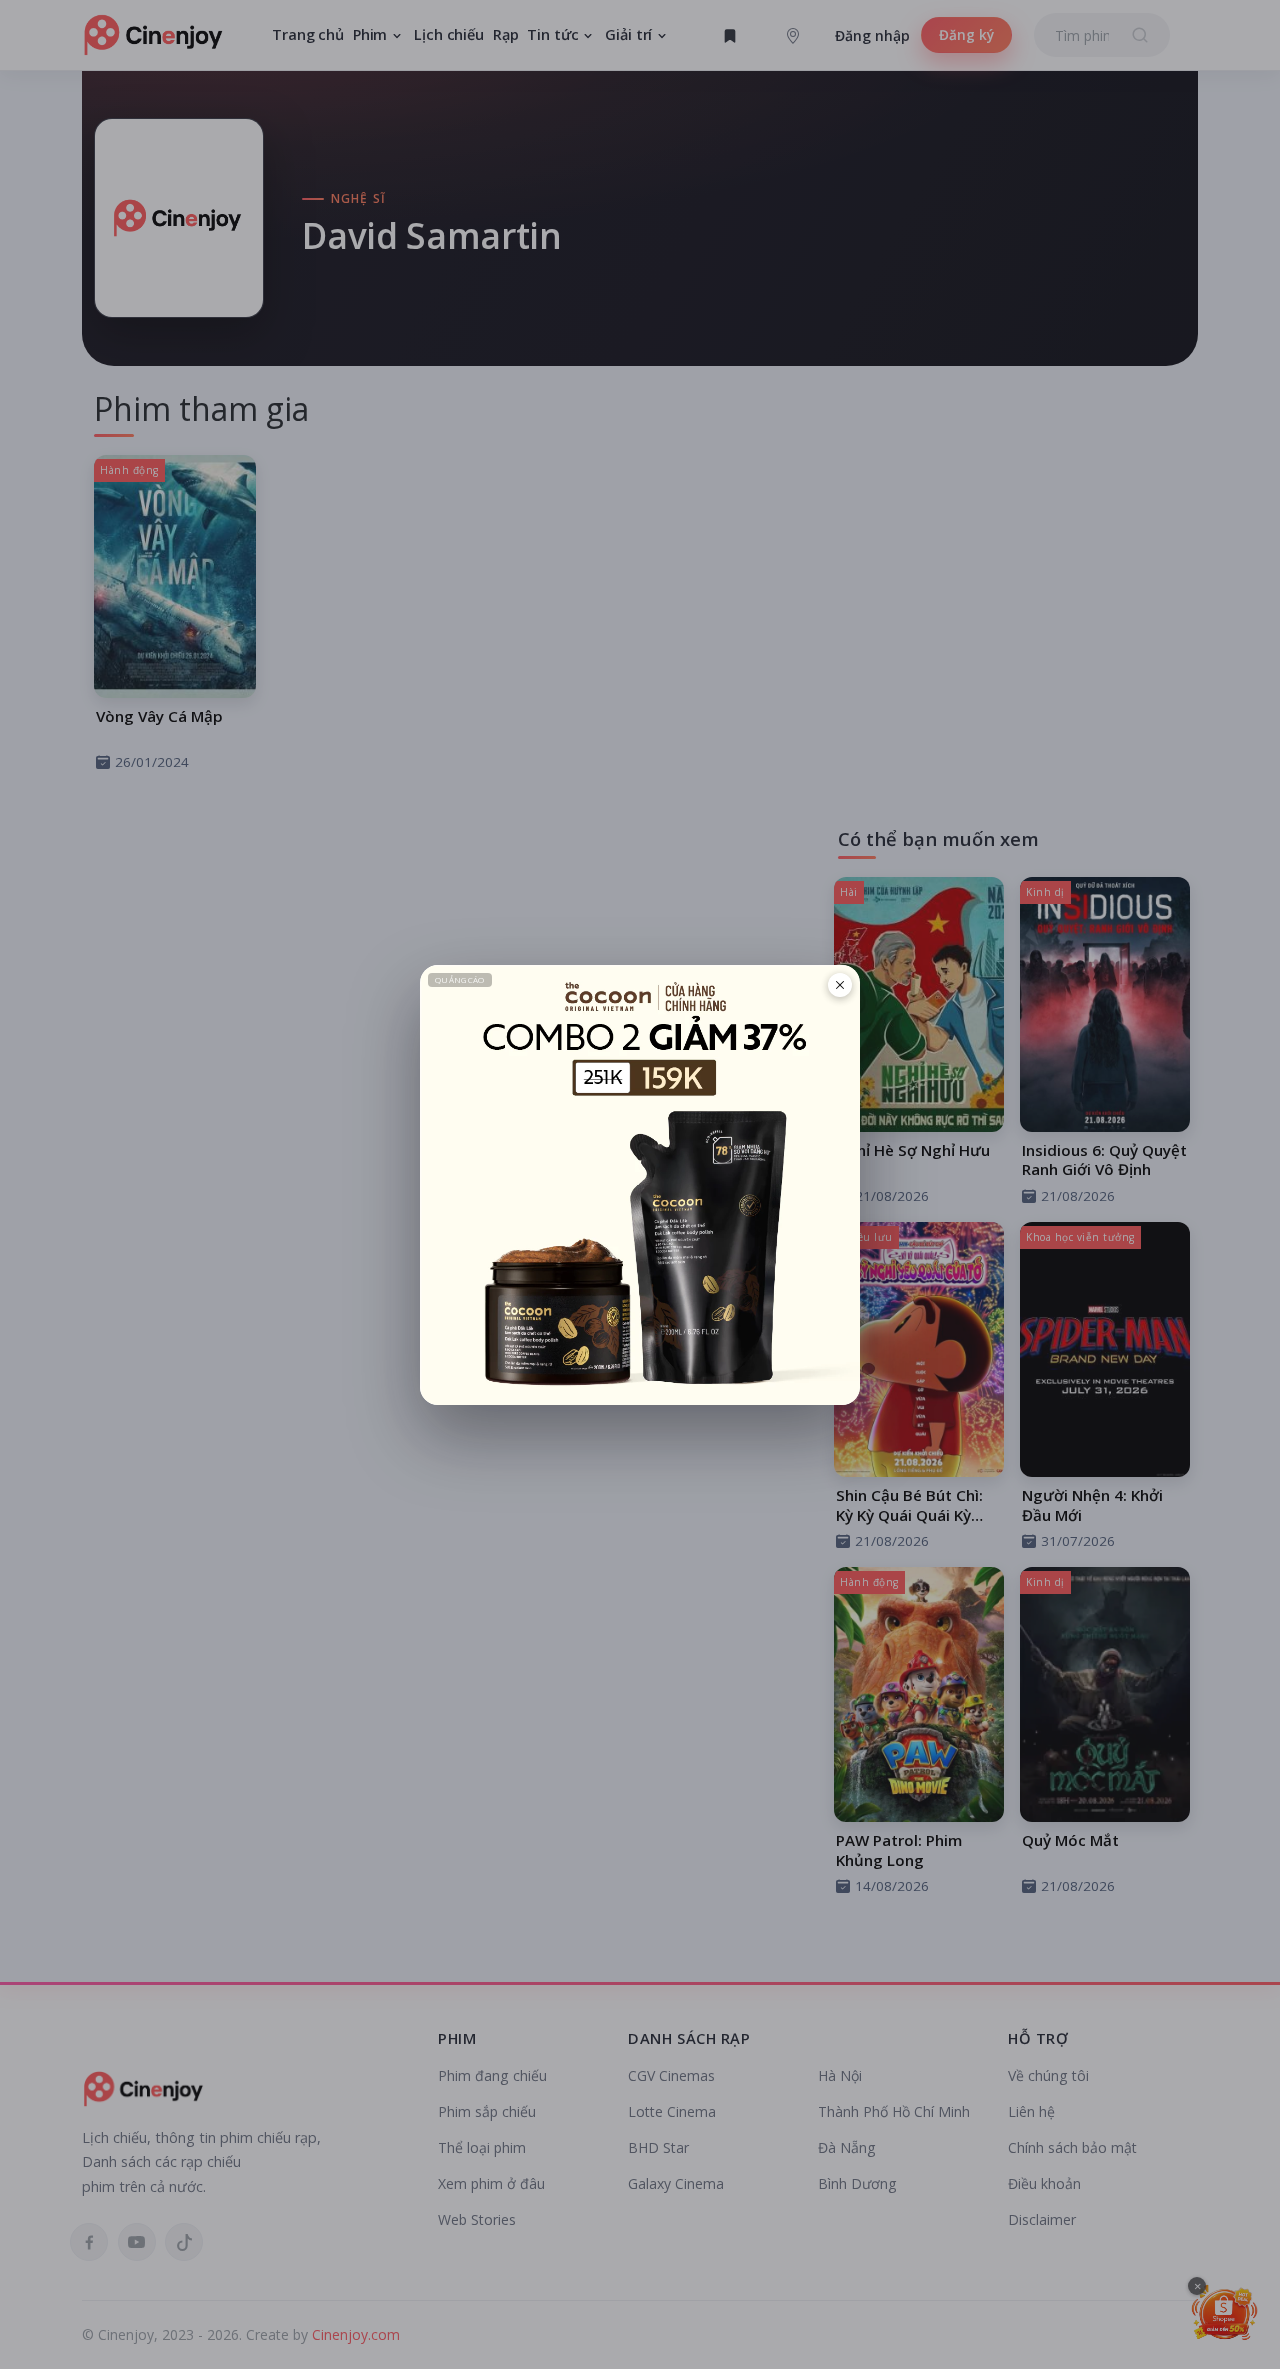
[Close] (840, 985)
